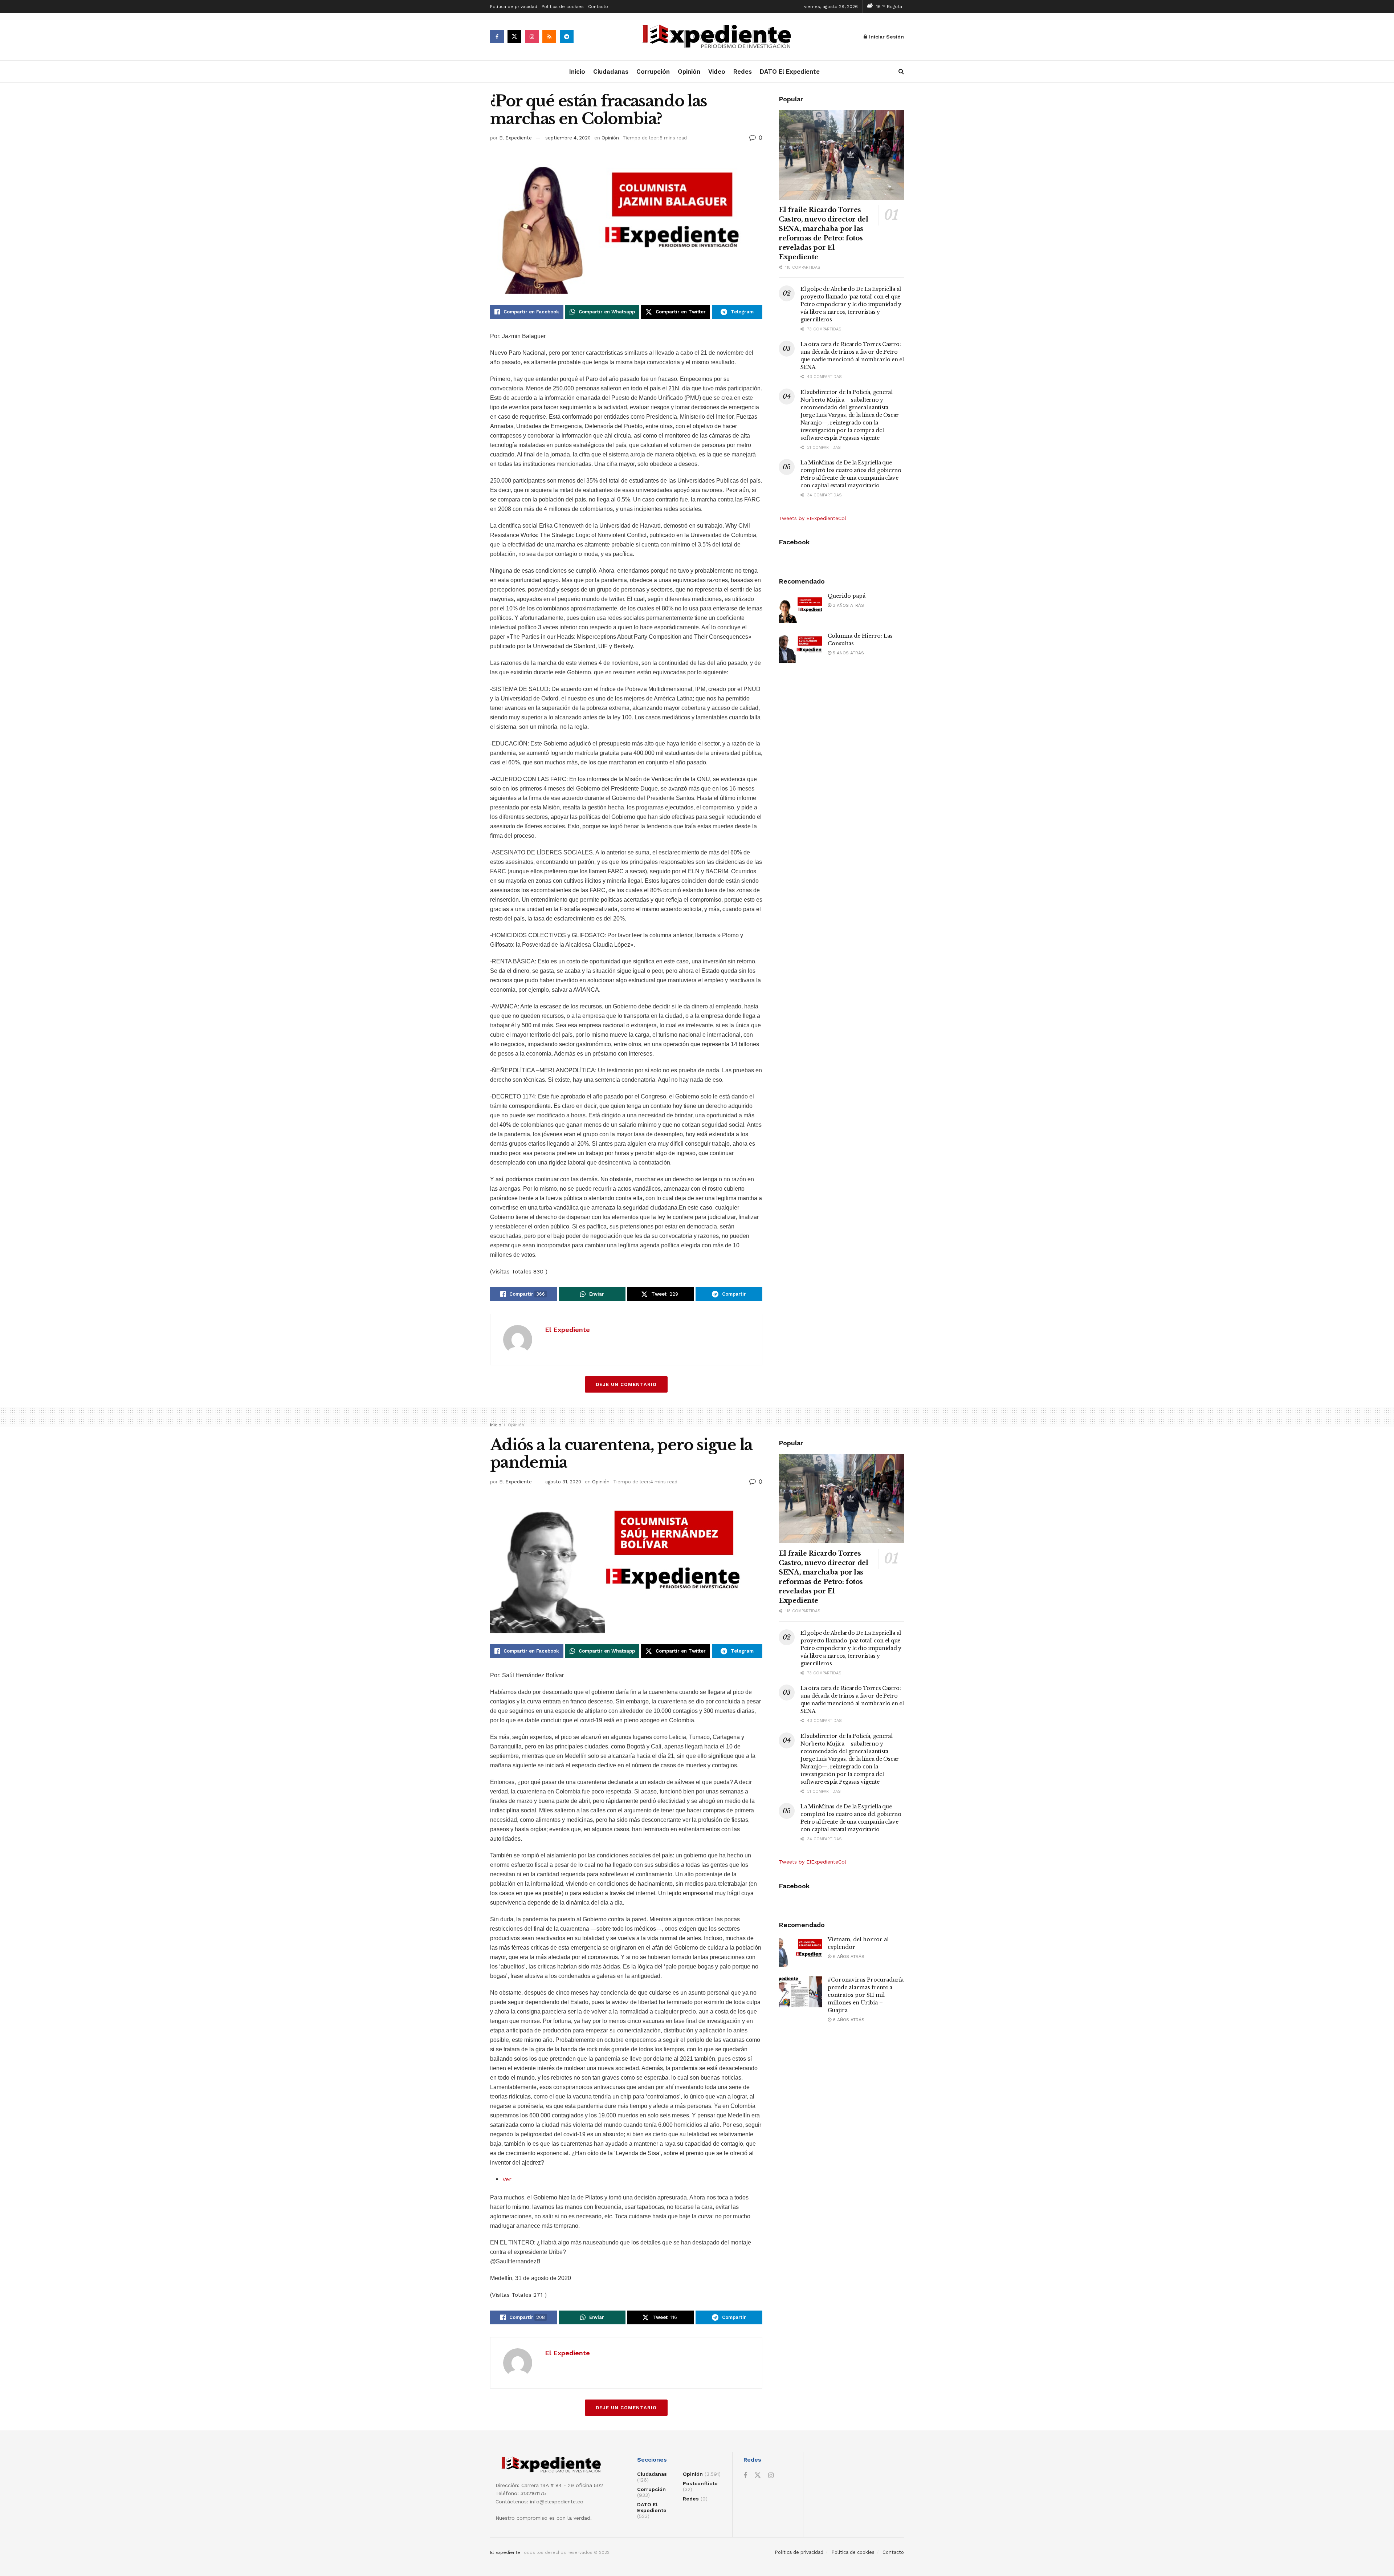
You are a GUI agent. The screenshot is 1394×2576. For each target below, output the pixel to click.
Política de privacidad (514, 7)
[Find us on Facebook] (497, 37)
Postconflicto (700, 2483)
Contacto (598, 7)
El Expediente (515, 138)
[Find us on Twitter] (514, 37)
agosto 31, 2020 (563, 1482)
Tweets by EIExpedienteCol (812, 518)
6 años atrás (848, 1957)
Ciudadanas (611, 72)
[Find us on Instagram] (532, 37)
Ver (507, 2179)
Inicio (577, 72)
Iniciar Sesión (886, 37)
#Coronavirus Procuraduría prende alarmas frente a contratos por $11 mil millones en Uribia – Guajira (866, 1995)
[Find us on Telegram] (567, 37)
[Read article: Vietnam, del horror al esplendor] (800, 1951)
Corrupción (653, 72)
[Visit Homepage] (719, 37)
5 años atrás (848, 653)
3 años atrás (848, 605)
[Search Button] (901, 72)
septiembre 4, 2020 (568, 138)
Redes (743, 72)
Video (717, 72)
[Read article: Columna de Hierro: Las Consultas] (800, 648)
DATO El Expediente (790, 72)
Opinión (689, 72)
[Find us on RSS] (549, 37)
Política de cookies (563, 7)
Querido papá (847, 596)
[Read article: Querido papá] (800, 608)
